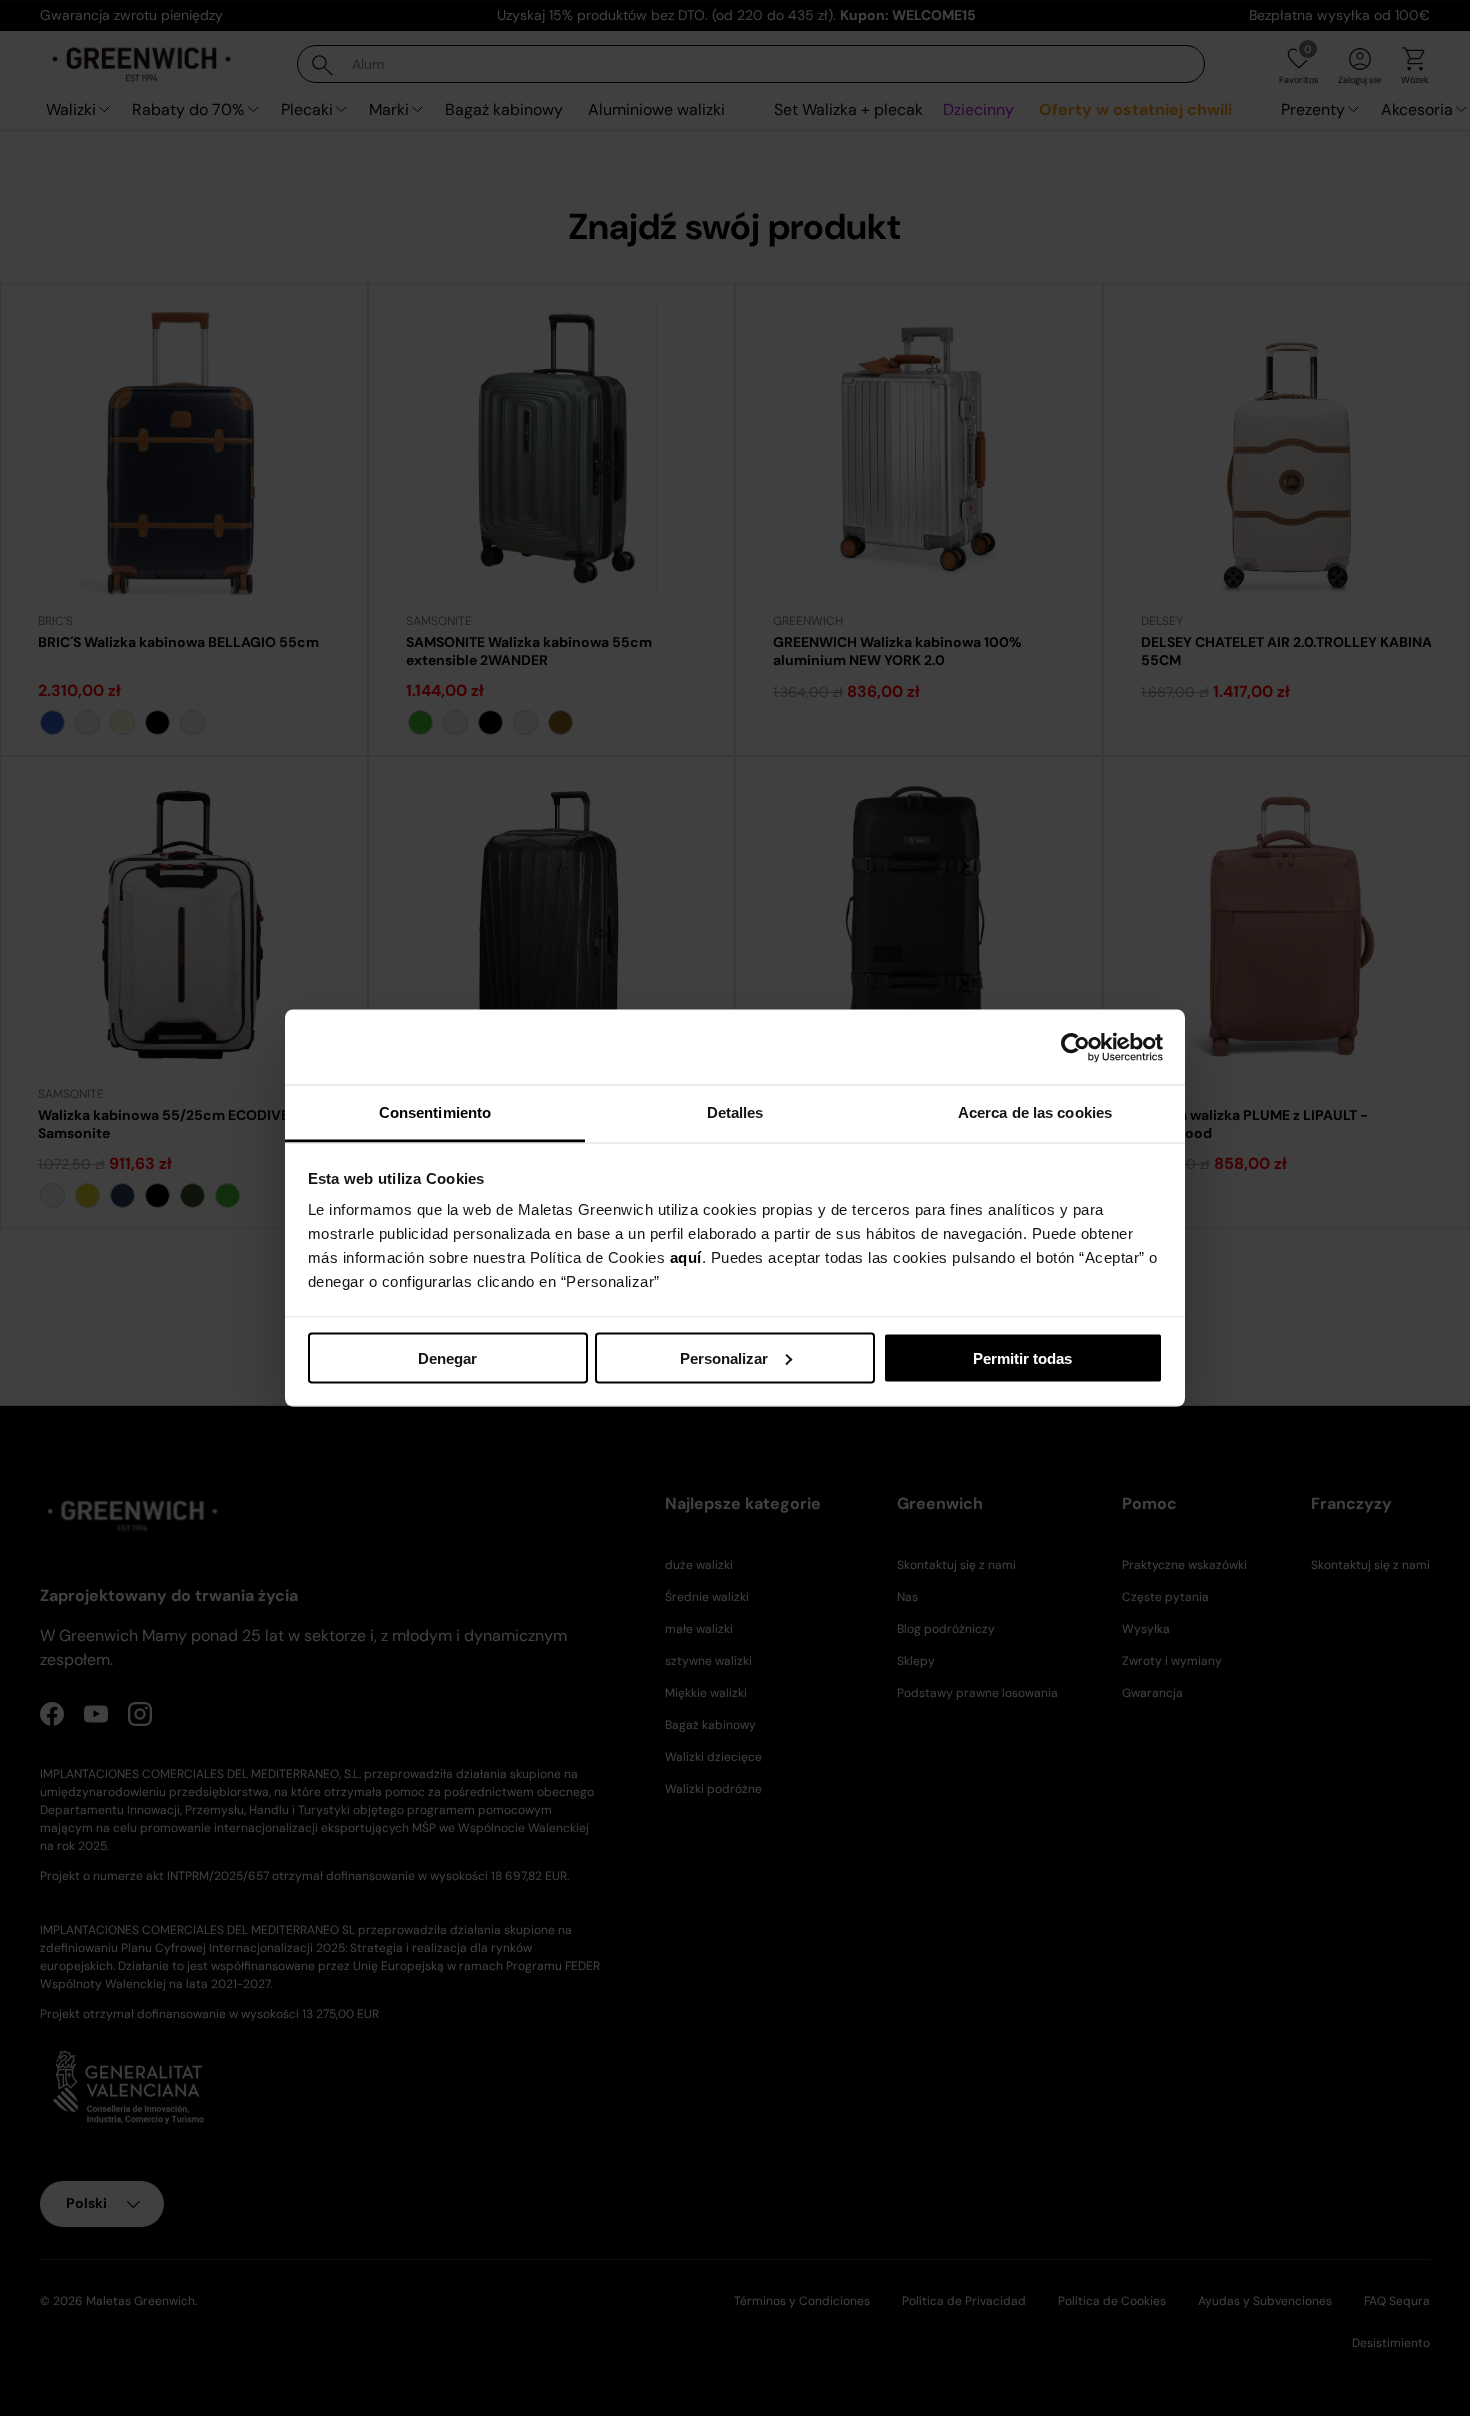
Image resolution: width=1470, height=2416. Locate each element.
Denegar (447, 1357)
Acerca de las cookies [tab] (1035, 1112)
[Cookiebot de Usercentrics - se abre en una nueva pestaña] (1075, 1047)
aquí (686, 1257)
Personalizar (724, 1357)
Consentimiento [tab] (435, 1112)
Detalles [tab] (735, 1112)
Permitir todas (1022, 1357)
